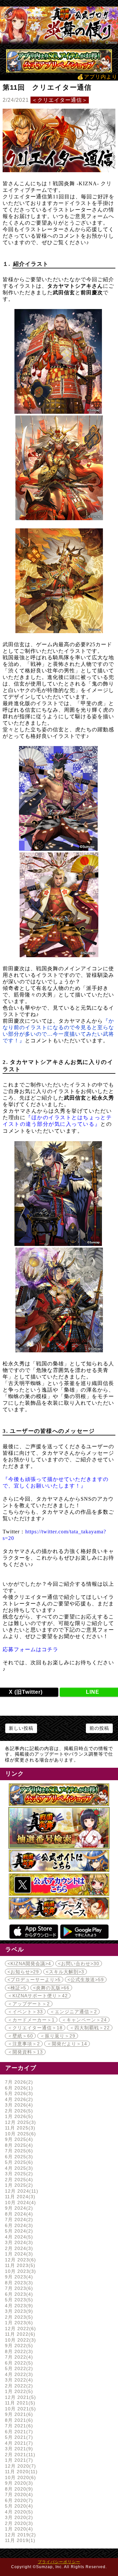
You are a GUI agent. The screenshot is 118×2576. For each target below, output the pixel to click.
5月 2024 (18, 2231)
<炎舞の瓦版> (51, 1988)
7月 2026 (18, 2082)
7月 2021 (18, 2426)
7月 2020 (18, 2494)
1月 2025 (18, 2185)
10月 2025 (20, 2134)
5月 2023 (18, 2300)
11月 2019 (19, 2540)
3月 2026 (18, 2105)
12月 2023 (20, 2260)
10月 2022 (20, 2340)
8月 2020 (18, 2489)
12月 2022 (20, 2329)
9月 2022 (18, 2346)
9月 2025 (18, 2139)
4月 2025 (18, 2168)
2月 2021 (19, 2455)
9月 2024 (18, 2208)
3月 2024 (18, 2242)
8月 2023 (18, 2283)
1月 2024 (18, 2254)
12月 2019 (20, 2535)
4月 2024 (18, 2237)
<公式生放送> (86, 1980)
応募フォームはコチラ (30, 1649)
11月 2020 (20, 2472)
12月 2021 (20, 2397)
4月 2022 (18, 2374)
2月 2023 (18, 2317)
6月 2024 (18, 2225)
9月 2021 (18, 2414)
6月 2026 (18, 2088)
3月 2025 (18, 2174)
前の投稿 (99, 1728)
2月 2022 (18, 2386)
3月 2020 (18, 2517)
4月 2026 (18, 2099)
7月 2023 (18, 2288)
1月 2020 (18, 2529)
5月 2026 (18, 2093)
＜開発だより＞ (67, 2044)
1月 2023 (18, 2323)
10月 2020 (20, 2477)
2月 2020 (18, 2523)
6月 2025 (18, 2157)
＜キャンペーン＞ (84, 2020)
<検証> (17, 1988)
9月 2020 (18, 2483)
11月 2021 (19, 2403)
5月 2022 (18, 2368)
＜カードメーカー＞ (31, 2020)
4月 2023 (18, 2306)
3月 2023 (18, 2311)
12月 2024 (21, 2191)
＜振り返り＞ (58, 2036)
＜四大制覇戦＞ (90, 2028)
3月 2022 (18, 2380)
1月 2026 (18, 2116)
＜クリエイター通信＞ (60, 100)
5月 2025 (18, 2162)
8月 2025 (18, 2145)
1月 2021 (18, 2460)
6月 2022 (18, 2363)
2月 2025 (18, 2180)
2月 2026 (18, 2111)
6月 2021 (18, 2432)
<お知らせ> (23, 1972)
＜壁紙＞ (20, 2036)
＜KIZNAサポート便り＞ (38, 1996)
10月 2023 (20, 2271)
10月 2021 (20, 2409)
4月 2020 (18, 2512)
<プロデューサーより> (34, 1980)
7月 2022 (18, 2357)
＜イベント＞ (25, 2012)
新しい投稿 (21, 1728)
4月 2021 (18, 2443)
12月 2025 (20, 2122)
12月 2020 (20, 2466)
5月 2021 (18, 2437)
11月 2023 (19, 2265)
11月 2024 (19, 2197)
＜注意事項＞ (24, 2044)
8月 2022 (18, 2351)
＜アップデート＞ (29, 2004)
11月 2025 (19, 2128)
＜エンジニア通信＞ (73, 2012)
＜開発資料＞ (25, 2052)
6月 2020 (18, 2500)
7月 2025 (18, 2151)
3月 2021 (18, 2449)
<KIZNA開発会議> (29, 1964)
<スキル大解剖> (65, 1972)
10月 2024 (20, 2202)
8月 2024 (18, 2214)
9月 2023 (18, 2277)
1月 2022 (18, 2391)
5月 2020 (18, 2506)
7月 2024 (18, 2220)
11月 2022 (19, 2334)
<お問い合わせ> (79, 1964)
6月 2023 (18, 2294)
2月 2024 (18, 2248)
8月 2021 (18, 2420)
